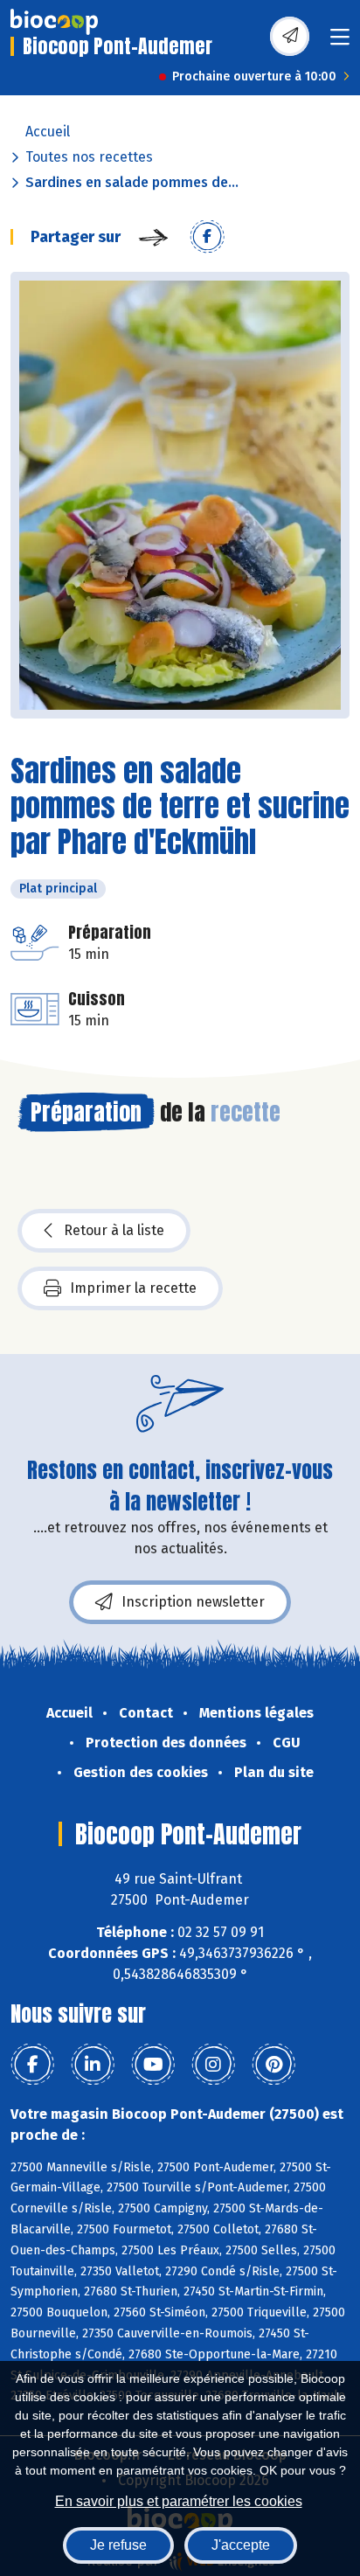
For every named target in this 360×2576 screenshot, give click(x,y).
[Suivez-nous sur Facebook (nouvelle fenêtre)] (32, 2065)
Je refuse (118, 2545)
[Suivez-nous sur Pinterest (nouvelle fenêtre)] (273, 2065)
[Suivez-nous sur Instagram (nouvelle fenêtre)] (213, 2065)
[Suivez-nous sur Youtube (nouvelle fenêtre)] (153, 2065)
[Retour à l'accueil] (54, 22)
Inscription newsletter (193, 1602)
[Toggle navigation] (340, 42)
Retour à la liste (114, 1230)
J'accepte (241, 2545)
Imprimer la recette (133, 1288)
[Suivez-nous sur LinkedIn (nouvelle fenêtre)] (93, 2065)
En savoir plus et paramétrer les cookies (179, 2501)
